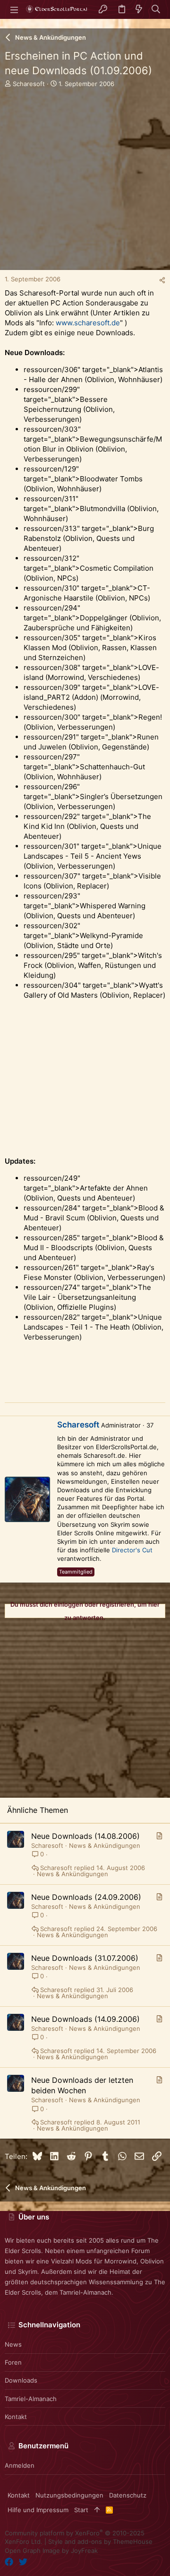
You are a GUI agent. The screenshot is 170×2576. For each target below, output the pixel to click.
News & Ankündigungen (105, 1845)
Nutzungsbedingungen (69, 2495)
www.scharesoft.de (88, 323)
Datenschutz (128, 2495)
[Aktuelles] (139, 10)
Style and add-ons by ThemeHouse (100, 2541)
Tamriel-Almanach (31, 2399)
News (13, 2344)
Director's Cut (132, 1550)
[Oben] (97, 2510)
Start (81, 2510)
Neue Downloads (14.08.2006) (85, 1836)
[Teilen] (162, 280)
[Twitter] (23, 2562)
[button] (14, 9)
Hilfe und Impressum (38, 2510)
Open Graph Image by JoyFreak (51, 2550)
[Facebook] (9, 2562)
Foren (13, 2362)
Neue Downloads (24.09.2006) (86, 1897)
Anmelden (20, 2465)
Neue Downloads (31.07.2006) (85, 1958)
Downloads (21, 2380)
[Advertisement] (85, 185)
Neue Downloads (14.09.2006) (85, 2019)
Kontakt (16, 2417)
